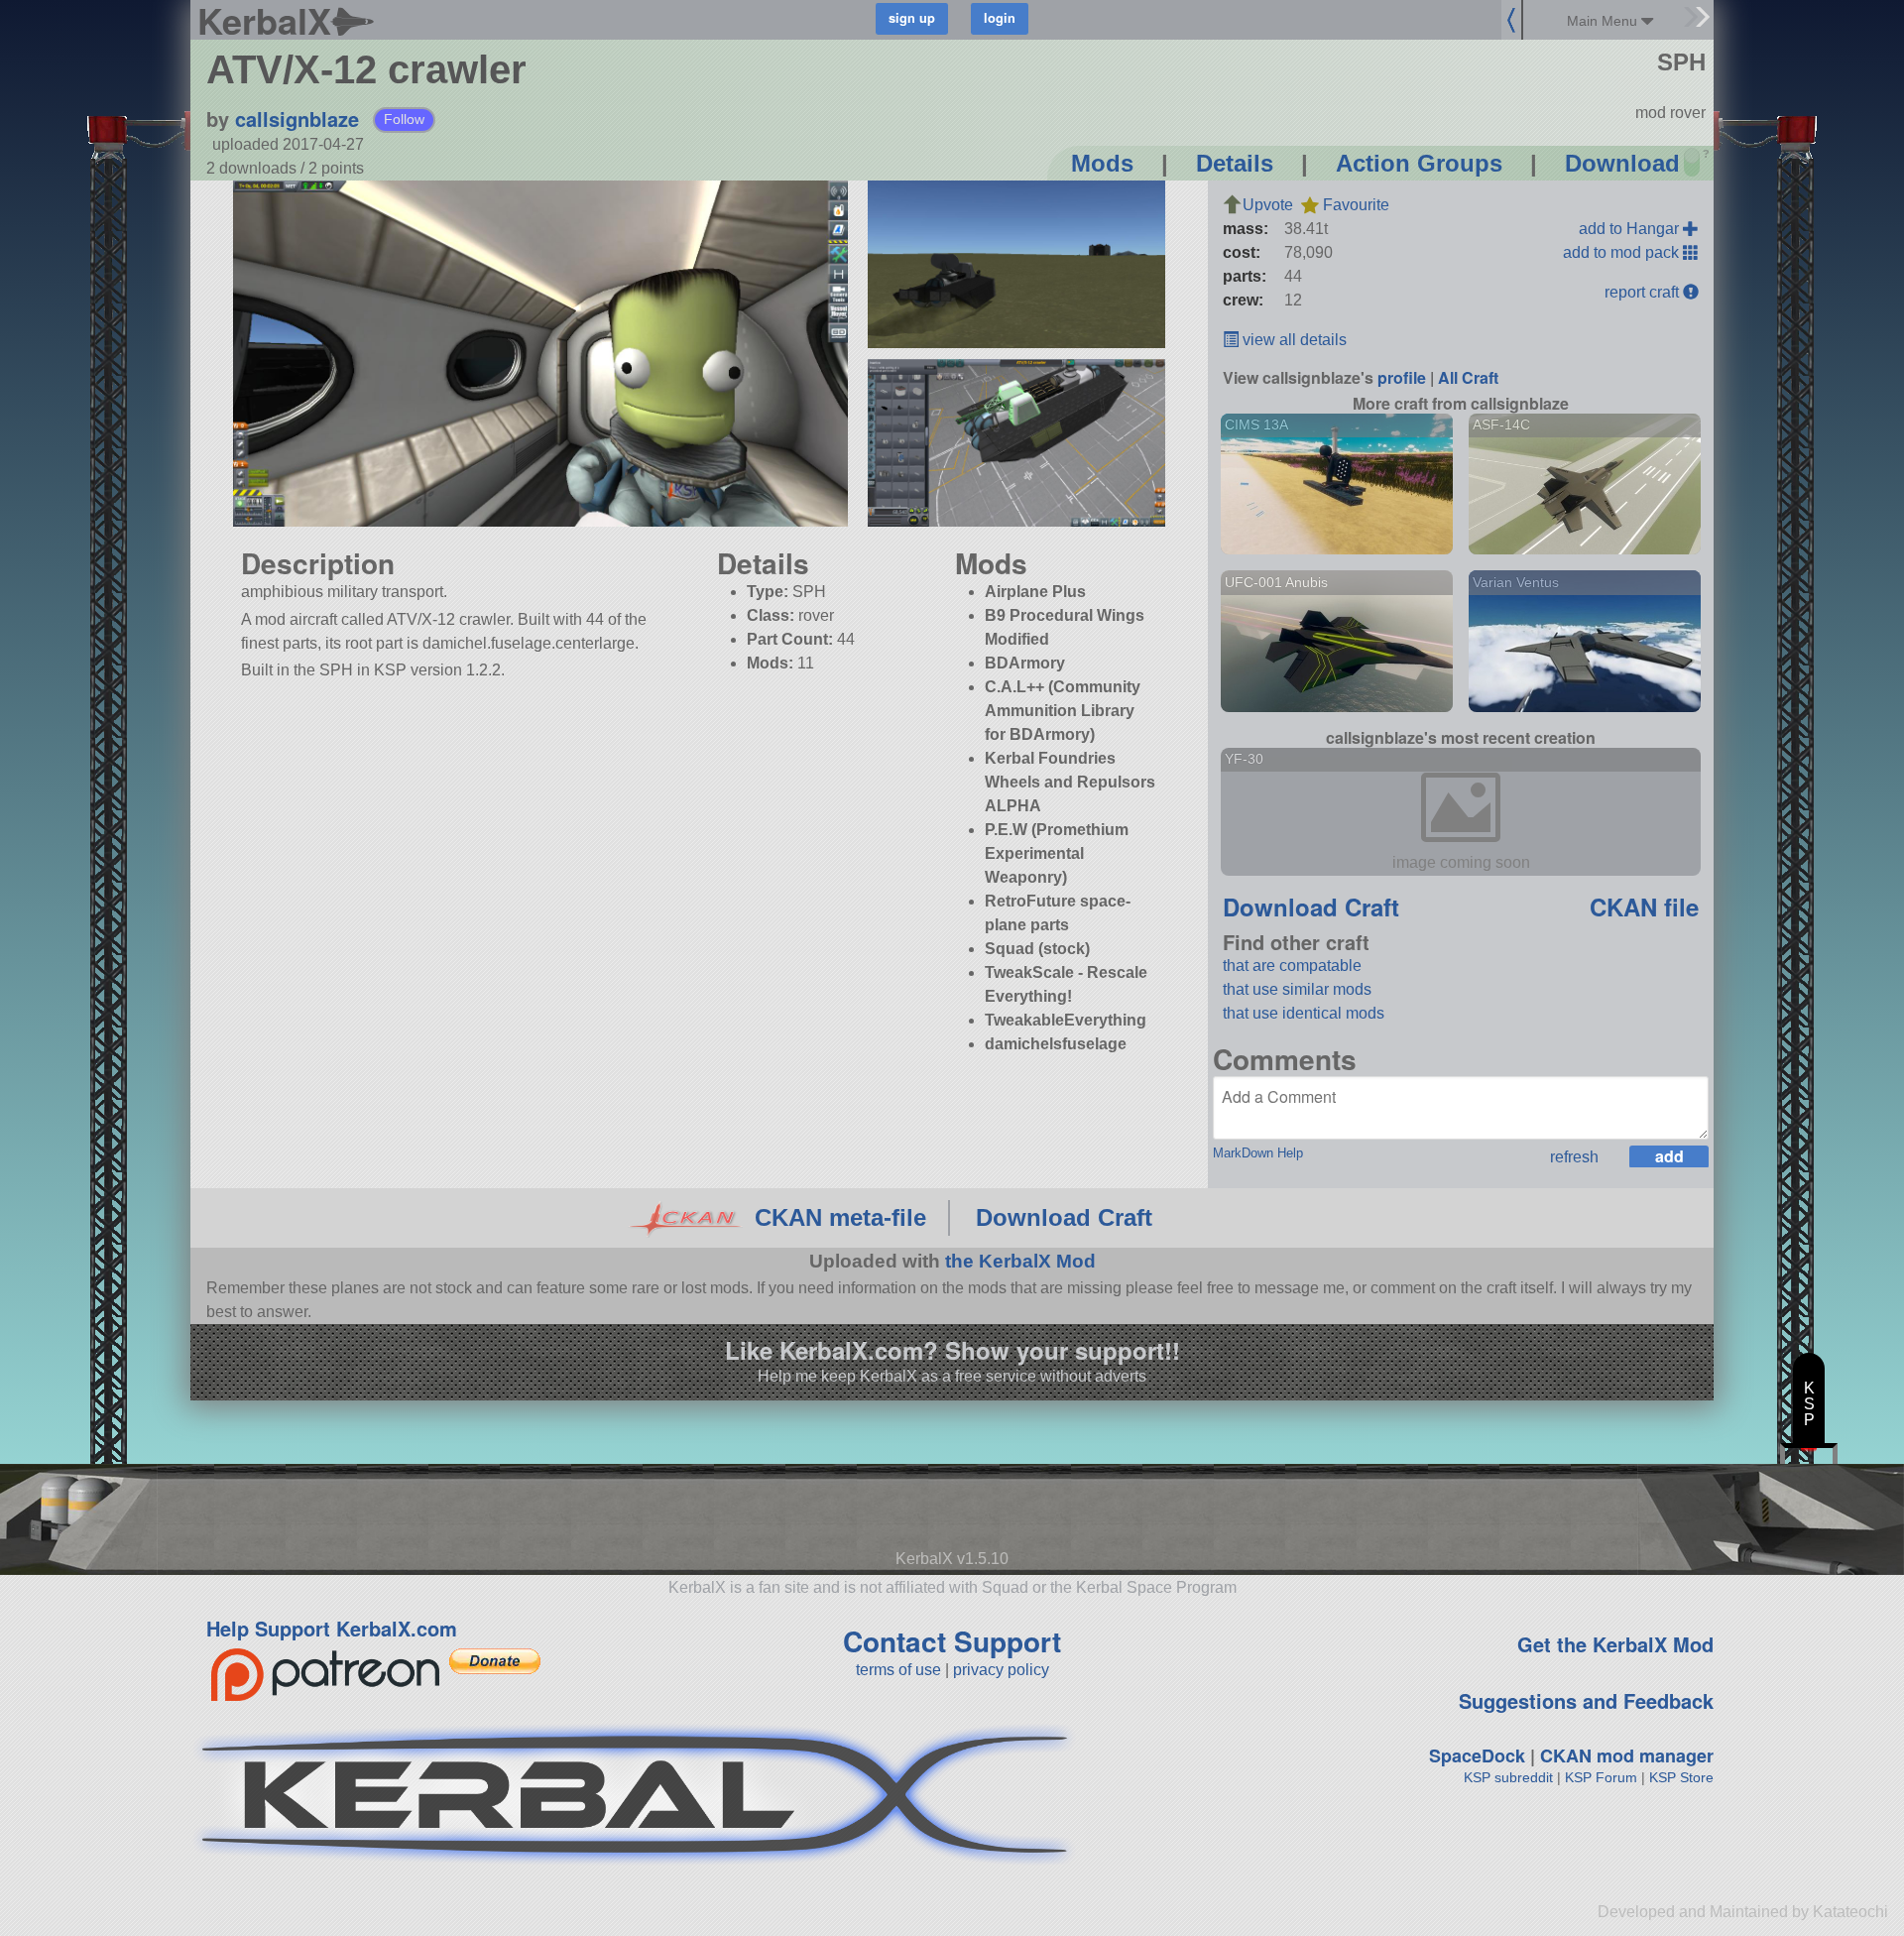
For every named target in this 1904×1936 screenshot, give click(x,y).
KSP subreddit (1508, 1777)
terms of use (898, 1670)
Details (1235, 163)
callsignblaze (297, 119)
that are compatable (1292, 966)
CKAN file (1644, 907)
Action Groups (1419, 163)
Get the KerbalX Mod (1615, 1644)
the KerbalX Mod (1020, 1261)
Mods (1102, 163)
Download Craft (1311, 907)
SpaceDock (1477, 1755)
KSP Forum (1601, 1777)
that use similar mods (1297, 989)
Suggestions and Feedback (1586, 1700)
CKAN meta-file (840, 1217)
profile (1402, 377)
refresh (1574, 1157)
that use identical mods (1304, 1013)
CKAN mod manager (1627, 1755)
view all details (1293, 340)
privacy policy (1001, 1670)
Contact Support (952, 1641)
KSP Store (1681, 1777)
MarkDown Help (1258, 1153)
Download (1622, 163)
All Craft (1468, 377)
